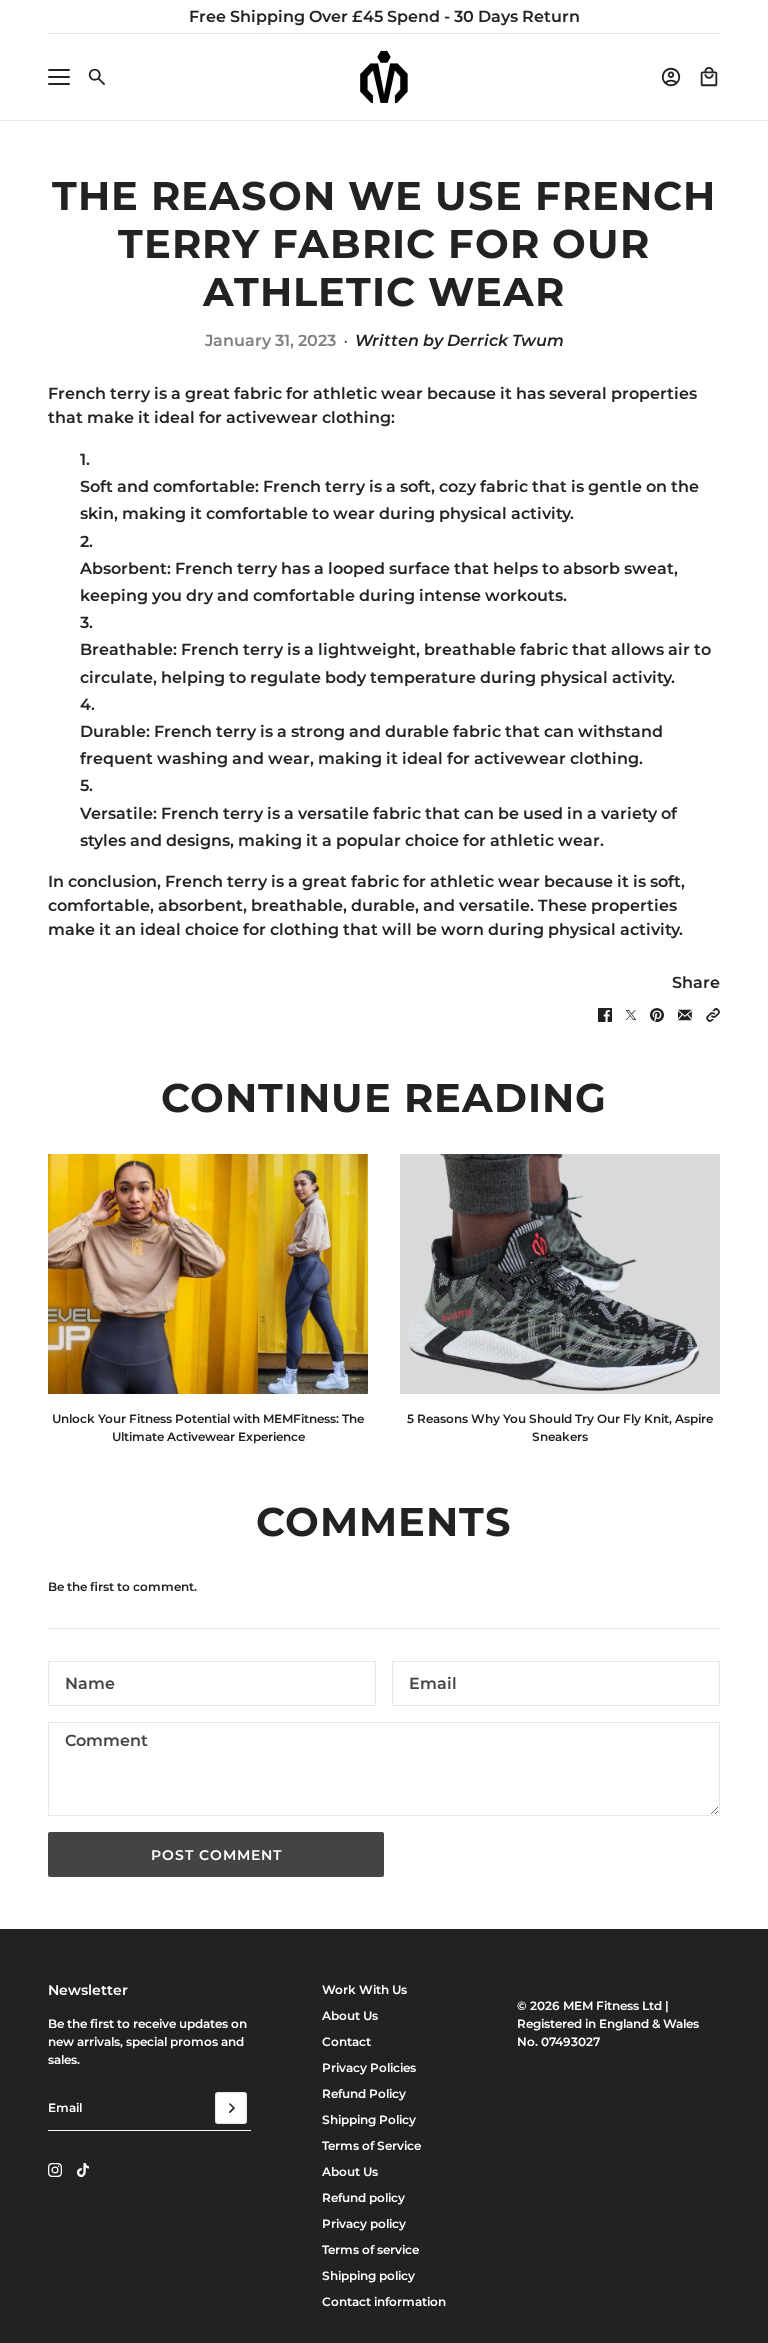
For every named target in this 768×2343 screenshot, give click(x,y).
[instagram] (55, 2170)
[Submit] (231, 2108)
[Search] (97, 77)
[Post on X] (631, 1015)
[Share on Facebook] (605, 1015)
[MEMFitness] (384, 77)
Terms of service (370, 2249)
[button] (713, 1015)
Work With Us (364, 1989)
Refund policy (363, 2197)
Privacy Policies (369, 2067)
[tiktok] (83, 2170)
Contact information (384, 2301)
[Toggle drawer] (59, 77)
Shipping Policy (369, 2119)
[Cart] (709, 77)
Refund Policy (364, 2093)
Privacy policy (364, 2223)
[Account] (671, 77)
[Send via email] (685, 1015)
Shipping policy (368, 2275)
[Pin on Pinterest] (657, 1015)
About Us (350, 2015)
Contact (346, 2041)
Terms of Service (371, 2145)
